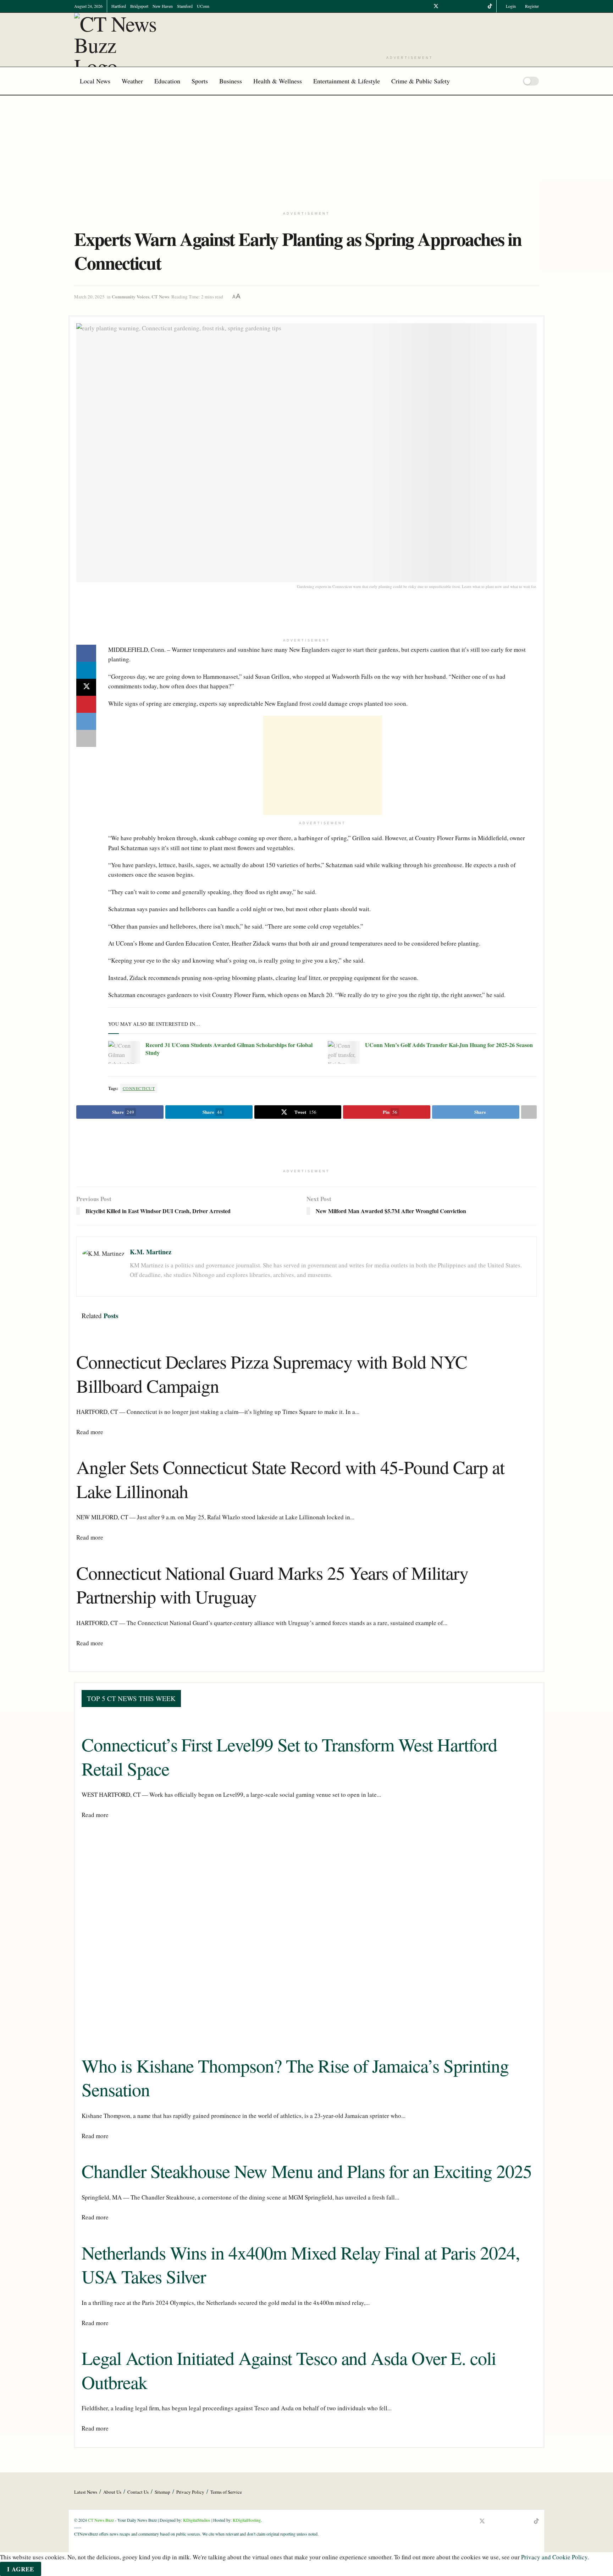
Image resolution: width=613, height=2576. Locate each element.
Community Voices (131, 296)
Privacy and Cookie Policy (554, 2557)
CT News (160, 296)
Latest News (86, 2492)
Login (510, 6)
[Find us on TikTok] (490, 6)
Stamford (185, 6)
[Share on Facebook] (86, 653)
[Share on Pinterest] (86, 704)
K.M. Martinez (151, 1252)
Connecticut (139, 1088)
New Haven (163, 6)
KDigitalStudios (197, 2520)
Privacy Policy (190, 2492)
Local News (95, 81)
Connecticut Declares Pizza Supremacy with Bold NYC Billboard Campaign (272, 1374)
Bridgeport (139, 6)
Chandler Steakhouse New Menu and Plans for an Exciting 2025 (307, 2171)
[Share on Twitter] (86, 687)
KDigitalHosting (247, 2520)
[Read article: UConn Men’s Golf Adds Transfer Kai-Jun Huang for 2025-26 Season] (344, 1052)
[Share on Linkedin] (86, 670)
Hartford (119, 6)
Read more (90, 1432)
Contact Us (138, 2492)
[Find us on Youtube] (445, 6)
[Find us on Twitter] (436, 6)
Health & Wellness (278, 81)
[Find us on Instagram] (454, 6)
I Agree (21, 2569)
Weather (132, 81)
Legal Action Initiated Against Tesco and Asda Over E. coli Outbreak (289, 2370)
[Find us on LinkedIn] (463, 6)
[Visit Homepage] (118, 40)
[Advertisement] (410, 33)
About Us (112, 2492)
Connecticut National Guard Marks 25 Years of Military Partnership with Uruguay (272, 1585)
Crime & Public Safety (421, 81)
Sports (200, 81)
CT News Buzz (101, 2520)
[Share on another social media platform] (86, 738)
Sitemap (162, 2492)
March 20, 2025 (89, 297)
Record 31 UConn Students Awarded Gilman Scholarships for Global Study (229, 1049)
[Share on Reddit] (86, 721)
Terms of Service (226, 2492)
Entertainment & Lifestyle (347, 81)
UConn (203, 6)
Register (531, 6)
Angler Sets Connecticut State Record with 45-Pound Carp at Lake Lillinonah (290, 1479)
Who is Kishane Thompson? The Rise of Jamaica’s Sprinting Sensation (295, 2077)
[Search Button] (510, 81)
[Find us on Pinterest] (472, 6)
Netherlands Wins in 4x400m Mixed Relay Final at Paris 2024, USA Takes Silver (301, 2264)
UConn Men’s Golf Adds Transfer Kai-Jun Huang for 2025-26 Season (449, 1045)
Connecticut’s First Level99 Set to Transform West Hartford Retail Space (289, 1756)
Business (231, 81)
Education (167, 81)
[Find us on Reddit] (481, 6)
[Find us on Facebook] (427, 6)
